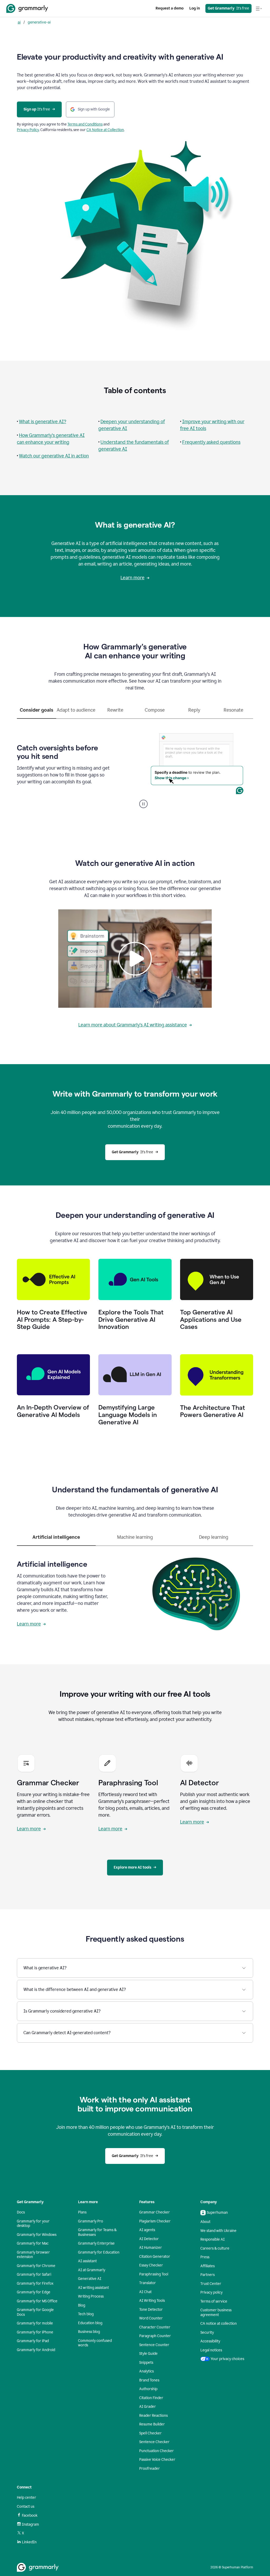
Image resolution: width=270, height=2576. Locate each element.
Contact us (26, 2507)
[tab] (37, 712)
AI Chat (145, 2292)
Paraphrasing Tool (154, 2274)
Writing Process (91, 2296)
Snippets (146, 2363)
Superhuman (217, 2213)
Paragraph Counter (155, 2336)
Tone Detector (151, 2310)
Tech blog (86, 2314)
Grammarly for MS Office (37, 2301)
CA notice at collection (219, 2324)
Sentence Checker (154, 2442)
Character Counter (155, 2327)
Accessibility (210, 2341)
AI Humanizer (151, 2248)
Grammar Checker (155, 2212)
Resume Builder (152, 2424)
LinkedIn (29, 2542)
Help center (26, 2498)
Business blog (89, 2332)
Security (207, 2333)
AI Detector (149, 2239)
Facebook (30, 2515)
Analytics (146, 2371)
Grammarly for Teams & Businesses (97, 2232)
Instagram (30, 2524)
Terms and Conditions (85, 124)
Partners (208, 2275)
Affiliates (208, 2266)
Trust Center (211, 2284)
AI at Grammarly (92, 2270)
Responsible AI (213, 2239)
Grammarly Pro (91, 2221)
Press (205, 2257)
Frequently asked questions (211, 442)
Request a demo (170, 8)
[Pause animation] (143, 804)
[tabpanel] (135, 764)
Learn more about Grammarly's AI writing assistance (133, 1025)
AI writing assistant (93, 2288)
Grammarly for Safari (34, 2274)
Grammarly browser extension (33, 2255)
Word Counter (151, 2318)
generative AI (113, 428)
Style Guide (148, 2354)
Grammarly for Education (99, 2252)
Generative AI (90, 2279)
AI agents (147, 2230)
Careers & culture (215, 2248)
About (205, 2222)
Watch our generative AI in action (54, 456)
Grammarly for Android (36, 2350)
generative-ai (39, 22)
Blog (82, 2305)
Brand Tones (149, 2380)
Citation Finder (151, 2398)
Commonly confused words (95, 2343)
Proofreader (150, 2469)
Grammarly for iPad (33, 2341)
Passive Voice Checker (157, 2460)
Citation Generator (155, 2257)
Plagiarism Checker (155, 2221)
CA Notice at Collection (105, 130)
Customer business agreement (216, 2312)
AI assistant (87, 2261)
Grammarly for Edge (34, 2292)
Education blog (90, 2323)
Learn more (132, 578)
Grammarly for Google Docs (35, 2312)
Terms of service (214, 2301)
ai (19, 22)
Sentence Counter (154, 2345)
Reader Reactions (153, 2416)
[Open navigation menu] (259, 8)
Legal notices (211, 2350)
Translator (148, 2283)
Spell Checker (150, 2433)
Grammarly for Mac (33, 2243)
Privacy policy (211, 2292)
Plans (82, 2212)
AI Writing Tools (152, 2301)
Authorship (148, 2389)
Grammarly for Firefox (35, 2283)
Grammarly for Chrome (36, 2266)
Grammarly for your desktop (33, 2224)
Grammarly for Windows (37, 2235)
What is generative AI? (43, 422)
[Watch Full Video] (135, 959)
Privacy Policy (28, 130)
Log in (195, 8)
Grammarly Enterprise (96, 2243)
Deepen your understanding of (133, 422)
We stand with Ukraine (218, 2231)
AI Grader (148, 2407)
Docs (21, 2212)
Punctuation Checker (156, 2451)
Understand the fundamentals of (135, 442)
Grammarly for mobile (35, 2323)
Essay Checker (151, 2265)
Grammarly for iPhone (35, 2332)
